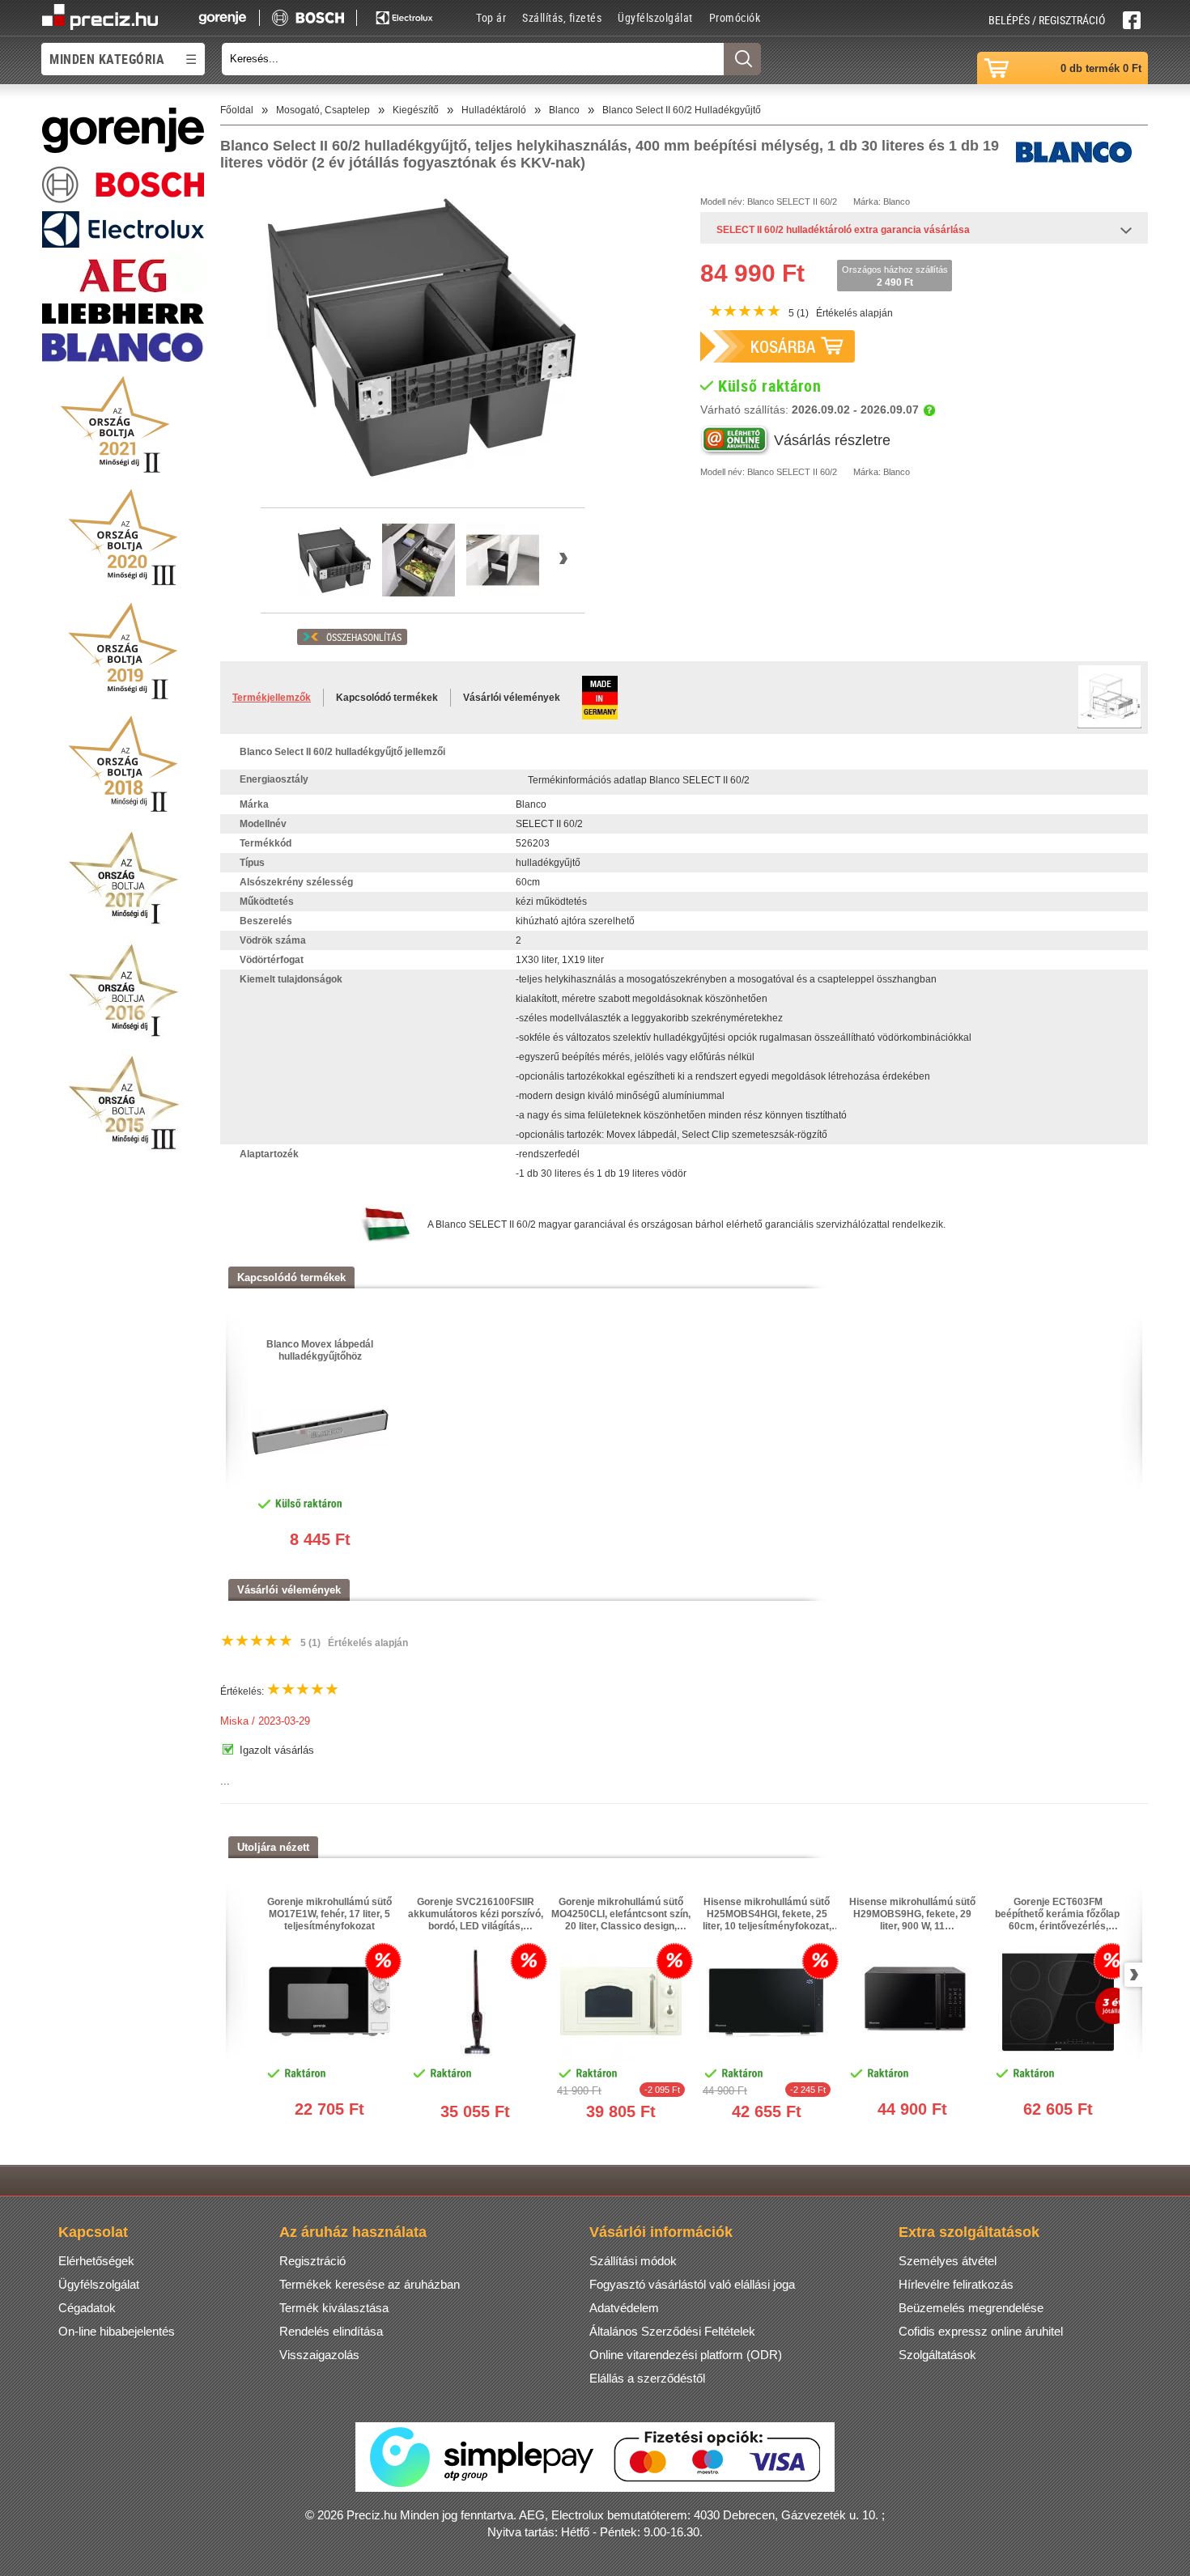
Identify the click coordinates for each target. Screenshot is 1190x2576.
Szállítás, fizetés (562, 17)
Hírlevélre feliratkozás (956, 2284)
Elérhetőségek (96, 2261)
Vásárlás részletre (832, 440)
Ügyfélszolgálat (655, 17)
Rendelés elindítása (331, 2331)
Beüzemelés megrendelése (971, 2308)
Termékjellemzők (272, 698)
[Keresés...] (742, 59)
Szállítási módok (633, 2261)
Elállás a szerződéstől (647, 2378)
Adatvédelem (624, 2308)
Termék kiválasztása (334, 2308)
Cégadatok (87, 2308)
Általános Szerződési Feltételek (672, 2331)
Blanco (761, 202)
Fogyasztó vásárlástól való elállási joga (692, 2284)
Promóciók (735, 17)
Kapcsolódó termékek (387, 698)
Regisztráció (312, 2261)
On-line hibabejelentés (117, 2331)
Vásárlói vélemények (512, 698)
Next (1131, 1975)
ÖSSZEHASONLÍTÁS (364, 637)
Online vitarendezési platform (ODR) (686, 2355)
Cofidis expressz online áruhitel (981, 2331)
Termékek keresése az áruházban (370, 2284)
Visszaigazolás (319, 2355)
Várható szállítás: (810, 410)
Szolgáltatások (937, 2355)
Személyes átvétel (948, 2261)
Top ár (491, 17)
